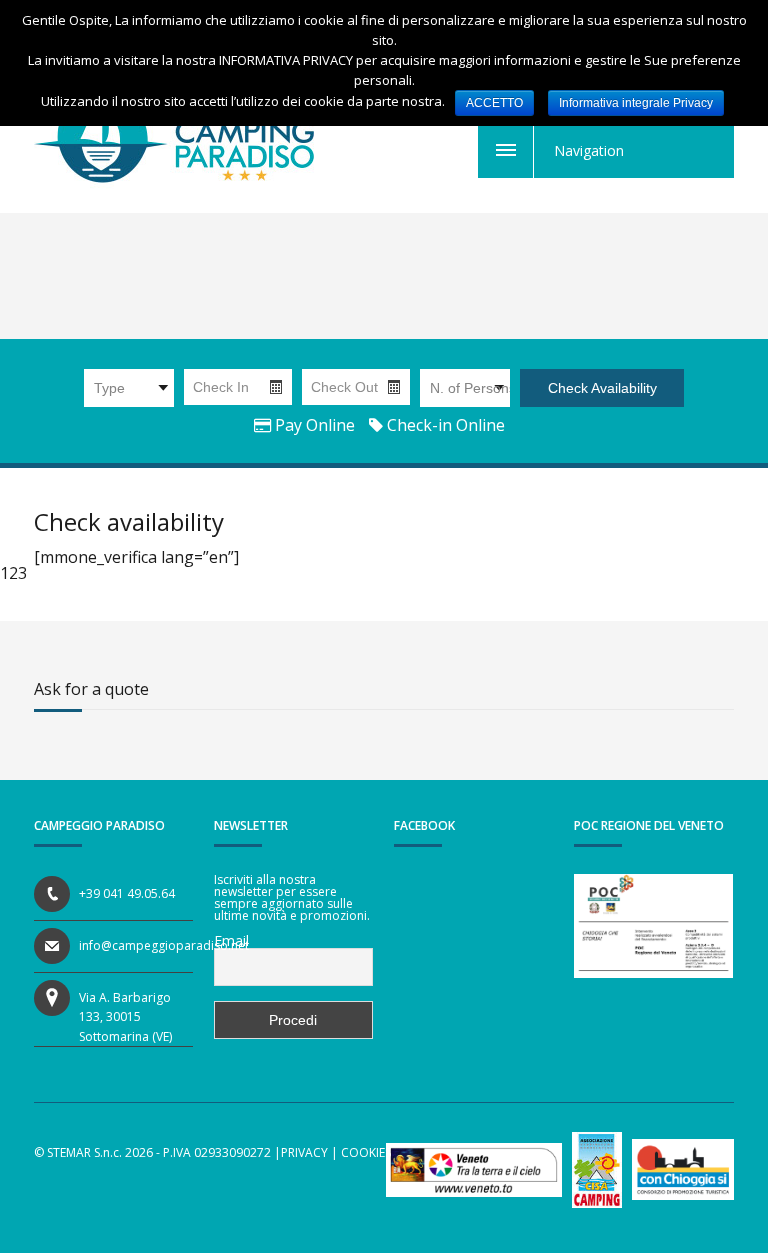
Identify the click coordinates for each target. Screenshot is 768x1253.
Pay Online (313, 425)
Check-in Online (444, 425)
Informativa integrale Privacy (636, 103)
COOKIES (366, 1152)
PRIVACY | (309, 1152)
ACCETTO (494, 103)
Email (231, 941)
